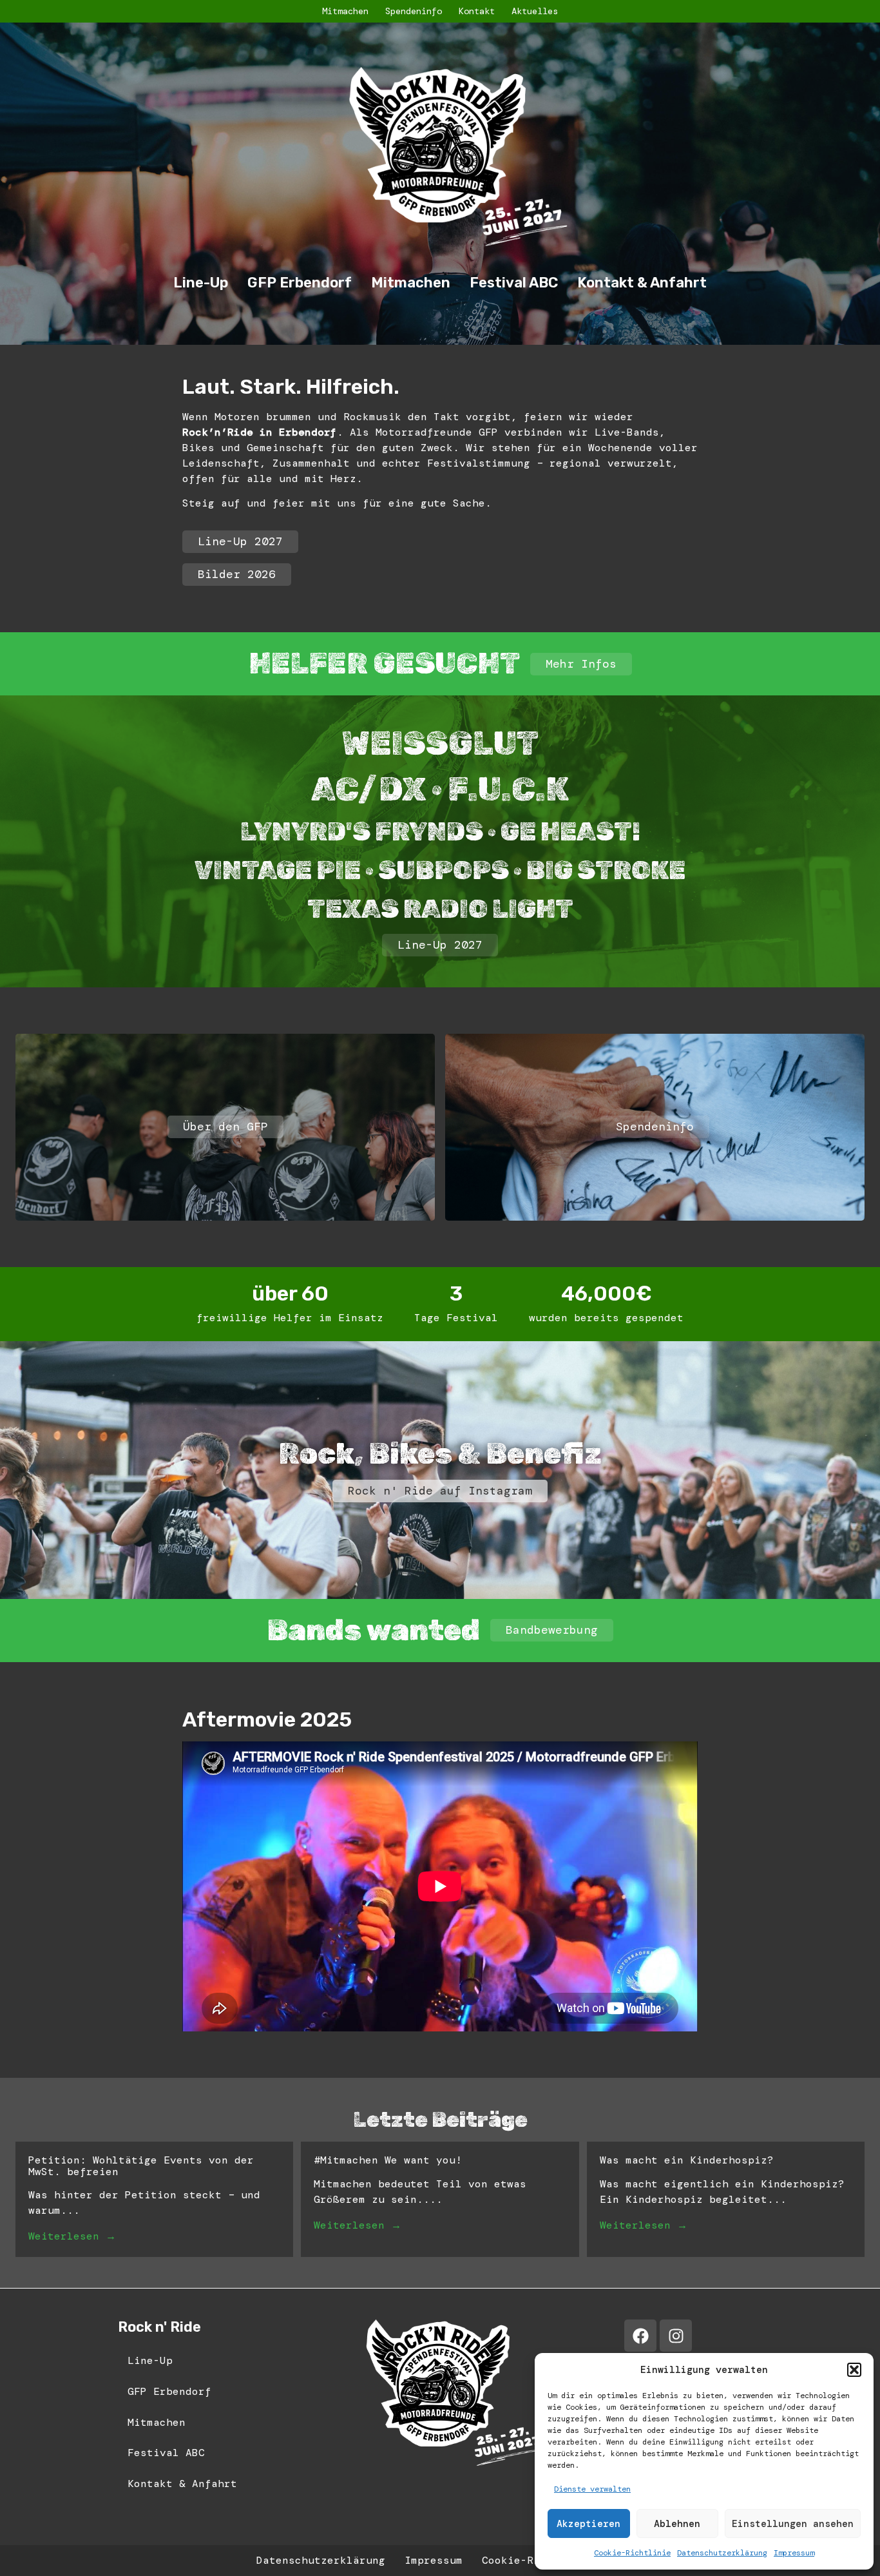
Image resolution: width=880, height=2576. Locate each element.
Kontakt (477, 11)
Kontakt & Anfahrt (642, 283)
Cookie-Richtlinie (632, 2553)
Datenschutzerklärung (722, 2553)
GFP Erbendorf (300, 283)
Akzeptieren (588, 2524)
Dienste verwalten (592, 2489)
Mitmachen (345, 11)
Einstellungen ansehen (793, 2524)
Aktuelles (535, 11)
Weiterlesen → (72, 2236)
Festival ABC (514, 283)
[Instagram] (676, 2336)
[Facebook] (640, 2336)
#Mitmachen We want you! (388, 2160)
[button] (854, 2370)
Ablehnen (677, 2524)
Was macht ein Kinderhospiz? (687, 2160)
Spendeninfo (414, 11)
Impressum (794, 2553)
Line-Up (201, 283)
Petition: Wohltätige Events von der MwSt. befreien (141, 2166)
